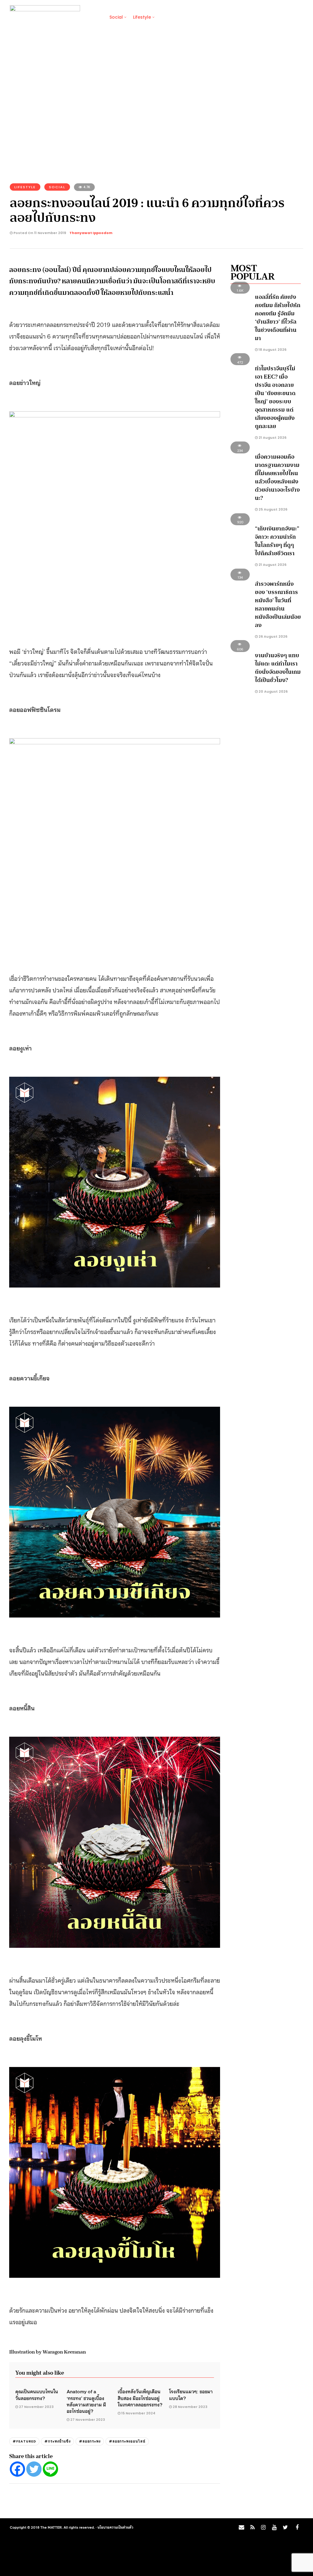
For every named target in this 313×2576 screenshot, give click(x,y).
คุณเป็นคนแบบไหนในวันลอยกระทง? (37, 2394)
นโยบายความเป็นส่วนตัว (115, 2527)
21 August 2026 (272, 438)
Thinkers (256, 17)
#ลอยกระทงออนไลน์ (127, 2441)
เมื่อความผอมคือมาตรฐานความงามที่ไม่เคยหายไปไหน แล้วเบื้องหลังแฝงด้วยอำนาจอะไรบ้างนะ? (277, 477)
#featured (24, 2441)
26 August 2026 (272, 636)
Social (116, 17)
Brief (94, 17)
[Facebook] (17, 2469)
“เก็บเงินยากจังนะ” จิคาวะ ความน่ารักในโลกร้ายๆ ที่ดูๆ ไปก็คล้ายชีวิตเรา (277, 541)
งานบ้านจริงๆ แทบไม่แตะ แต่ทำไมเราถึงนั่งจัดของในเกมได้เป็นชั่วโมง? (278, 668)
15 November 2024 (138, 2413)
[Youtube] (274, 2527)
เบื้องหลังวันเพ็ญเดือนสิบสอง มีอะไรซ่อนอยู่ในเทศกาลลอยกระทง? (140, 2398)
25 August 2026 (272, 509)
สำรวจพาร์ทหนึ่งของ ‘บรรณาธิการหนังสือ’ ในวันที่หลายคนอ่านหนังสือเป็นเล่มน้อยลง (278, 605)
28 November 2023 (190, 2407)
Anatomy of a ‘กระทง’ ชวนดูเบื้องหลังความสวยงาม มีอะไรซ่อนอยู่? (86, 2401)
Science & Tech (178, 17)
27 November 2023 (36, 2407)
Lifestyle (142, 17)
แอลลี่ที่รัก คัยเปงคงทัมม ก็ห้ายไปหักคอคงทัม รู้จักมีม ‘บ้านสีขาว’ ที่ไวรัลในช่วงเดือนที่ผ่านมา (278, 318)
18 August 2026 (272, 350)
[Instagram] (263, 2527)
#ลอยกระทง (90, 2441)
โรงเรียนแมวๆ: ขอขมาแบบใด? (191, 2394)
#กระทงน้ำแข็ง (57, 2441)
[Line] (50, 2469)
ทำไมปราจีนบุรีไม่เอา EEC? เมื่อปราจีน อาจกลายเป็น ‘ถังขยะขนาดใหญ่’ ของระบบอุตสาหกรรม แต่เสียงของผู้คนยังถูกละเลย (275, 397)
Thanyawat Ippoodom (91, 233)
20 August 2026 (273, 691)
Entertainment (221, 17)
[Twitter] (34, 2469)
